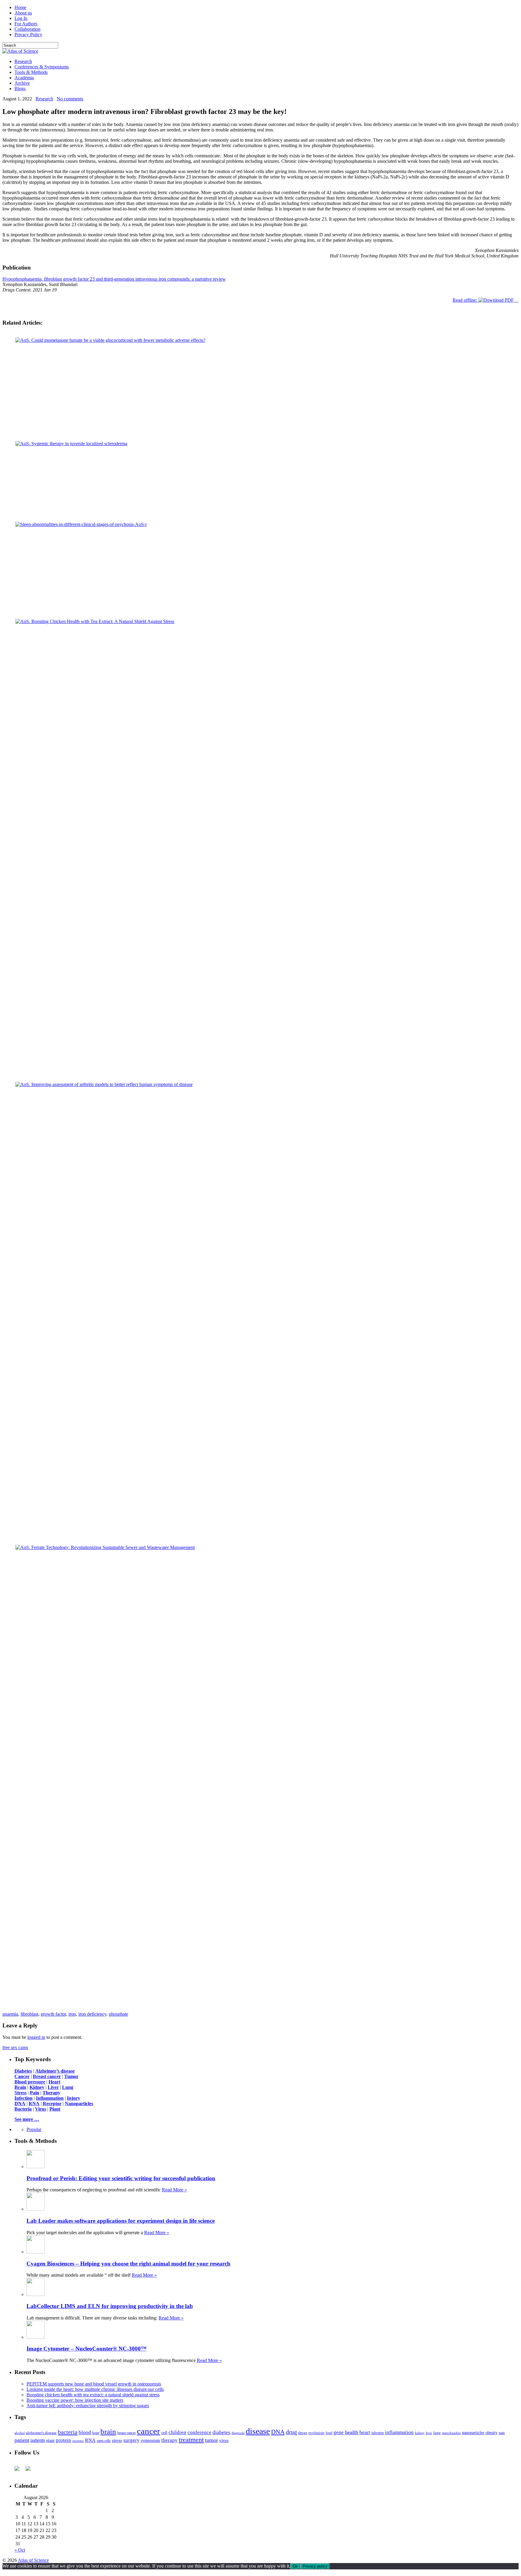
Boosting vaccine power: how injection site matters (75, 2404)
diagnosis (238, 2437)
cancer (148, 2435)
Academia (24, 78)
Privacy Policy (28, 35)
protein (63, 2444)
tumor (212, 2444)
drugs (303, 2437)
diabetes (221, 2437)
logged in (36, 2041)
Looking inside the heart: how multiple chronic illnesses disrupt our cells (95, 2393)
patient (22, 2444)
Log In (21, 18)
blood (85, 2437)
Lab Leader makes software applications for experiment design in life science (121, 2225)
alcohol (20, 2437)
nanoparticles (473, 2437)
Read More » (174, 2194)
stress (117, 2445)
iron (72, 2018)
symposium (150, 2445)
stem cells (104, 2445)
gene (339, 2437)
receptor (78, 2445)
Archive (22, 83)
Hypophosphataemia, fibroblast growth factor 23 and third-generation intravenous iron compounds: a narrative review (114, 279)
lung (437, 2437)
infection (378, 2437)
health (352, 2436)
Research (23, 61)
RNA (90, 2444)
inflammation (399, 2437)
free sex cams (15, 2052)
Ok (295, 2570)
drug (291, 2436)
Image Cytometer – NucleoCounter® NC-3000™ (87, 2353)
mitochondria (451, 2437)
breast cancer (126, 2437)
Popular (34, 2134)
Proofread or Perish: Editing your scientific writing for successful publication (121, 2182)
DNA (278, 2436)
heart (365, 2437)
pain (502, 2437)
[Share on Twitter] (256, 2011)
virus (224, 2445)
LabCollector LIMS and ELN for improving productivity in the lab (110, 2310)
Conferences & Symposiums (42, 67)
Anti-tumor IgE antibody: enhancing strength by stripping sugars (88, 2410)
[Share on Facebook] (248, 2011)
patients (38, 2444)
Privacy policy (315, 2570)
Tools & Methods (31, 72)
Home (20, 7)
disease (258, 2435)
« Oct (20, 2554)
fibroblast (29, 2018)
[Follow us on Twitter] (30, 2475)
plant (50, 2445)
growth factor (53, 2018)
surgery (131, 2444)
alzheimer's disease (41, 2437)
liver (429, 2437)
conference (199, 2437)
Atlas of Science (33, 2564)
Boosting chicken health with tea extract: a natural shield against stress (93, 2399)
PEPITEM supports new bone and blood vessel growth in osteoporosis (94, 2388)
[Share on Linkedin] (265, 2011)
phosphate (118, 2018)
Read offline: (466, 300)
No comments (70, 99)
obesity (491, 2437)
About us (23, 13)
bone (96, 2437)
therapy (169, 2444)
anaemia (10, 2018)
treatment (191, 2444)
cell (164, 2437)
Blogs (20, 88)
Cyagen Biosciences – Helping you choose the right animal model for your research (128, 2268)
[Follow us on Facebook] (19, 2475)
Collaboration (27, 29)
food (329, 2437)
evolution (316, 2437)
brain (108, 2436)
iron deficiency (92, 2018)
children (177, 2437)
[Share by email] (274, 2011)
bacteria (68, 2436)
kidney (420, 2437)
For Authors (26, 24)
